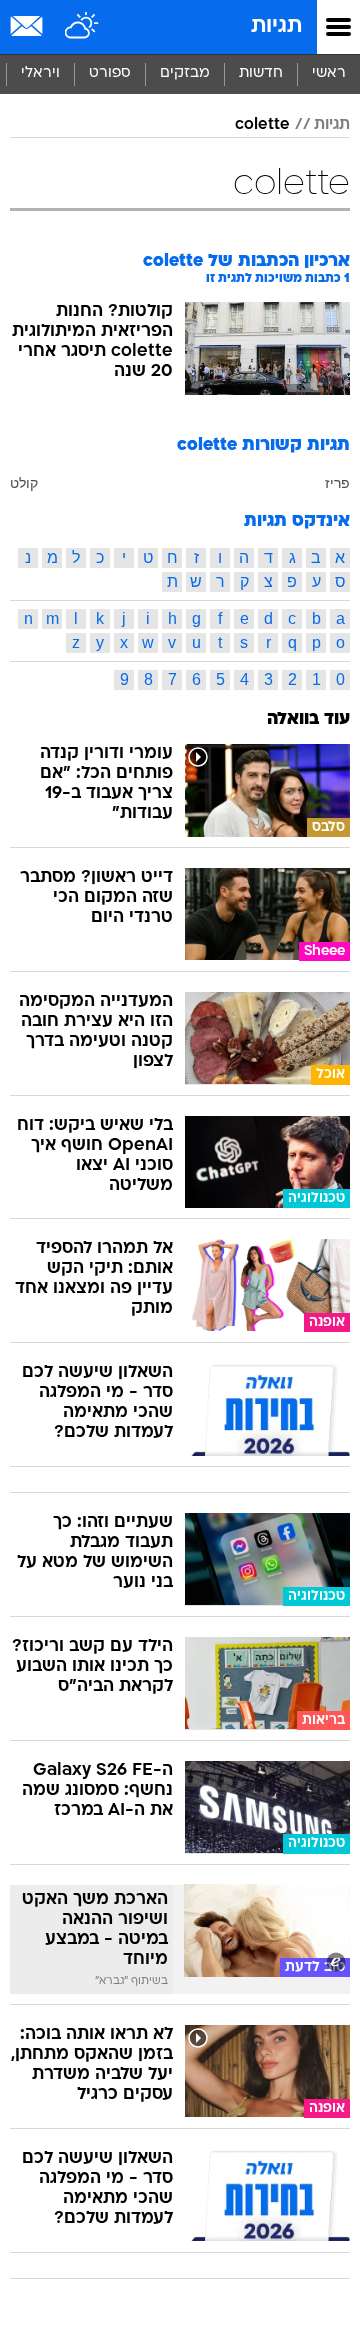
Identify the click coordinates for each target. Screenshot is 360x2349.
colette (262, 125)
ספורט (110, 73)
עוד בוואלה (308, 719)
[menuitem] (260, 74)
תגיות (276, 26)
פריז (337, 483)
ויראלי (40, 73)
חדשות (261, 73)
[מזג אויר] (82, 27)
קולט (24, 483)
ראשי (329, 73)
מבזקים (185, 73)
